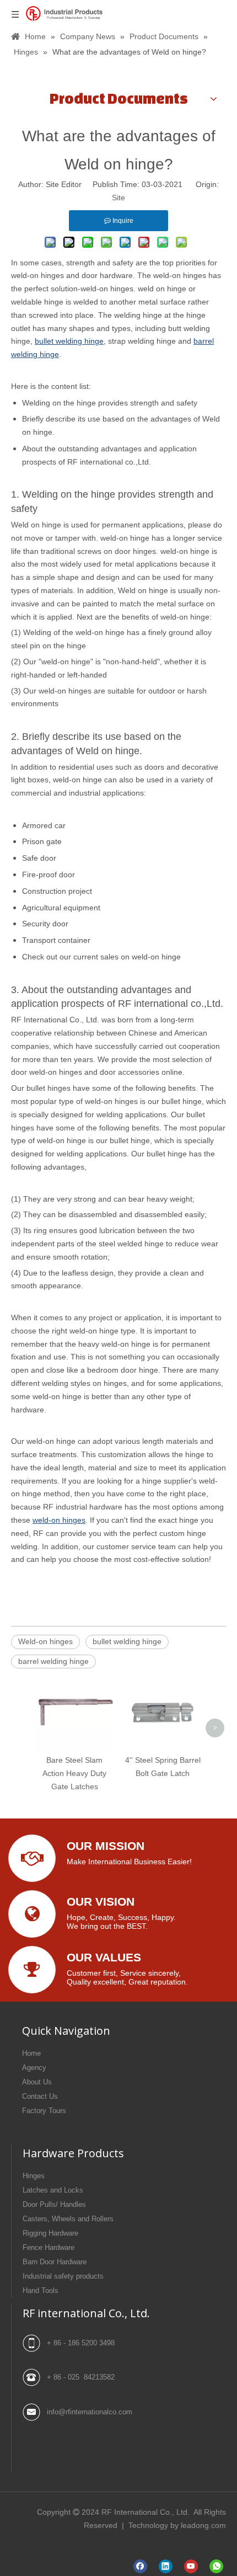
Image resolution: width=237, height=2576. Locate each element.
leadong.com (203, 2525)
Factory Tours (44, 2111)
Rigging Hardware (50, 2233)
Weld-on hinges (45, 1641)
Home (31, 2053)
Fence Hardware (49, 2247)
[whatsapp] (216, 2566)
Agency (34, 2068)
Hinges (34, 2176)
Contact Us (40, 2096)
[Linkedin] (166, 2566)
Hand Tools (41, 2290)
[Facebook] (140, 2566)
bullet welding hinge (127, 1641)
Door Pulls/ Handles (54, 2204)
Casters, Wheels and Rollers (68, 2219)
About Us (37, 2082)
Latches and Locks (53, 2190)
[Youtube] (191, 2566)
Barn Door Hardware (55, 2262)
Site (118, 198)
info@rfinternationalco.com (90, 2412)
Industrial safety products (63, 2276)
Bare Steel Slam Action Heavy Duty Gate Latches (74, 1773)
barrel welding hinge (53, 1661)
